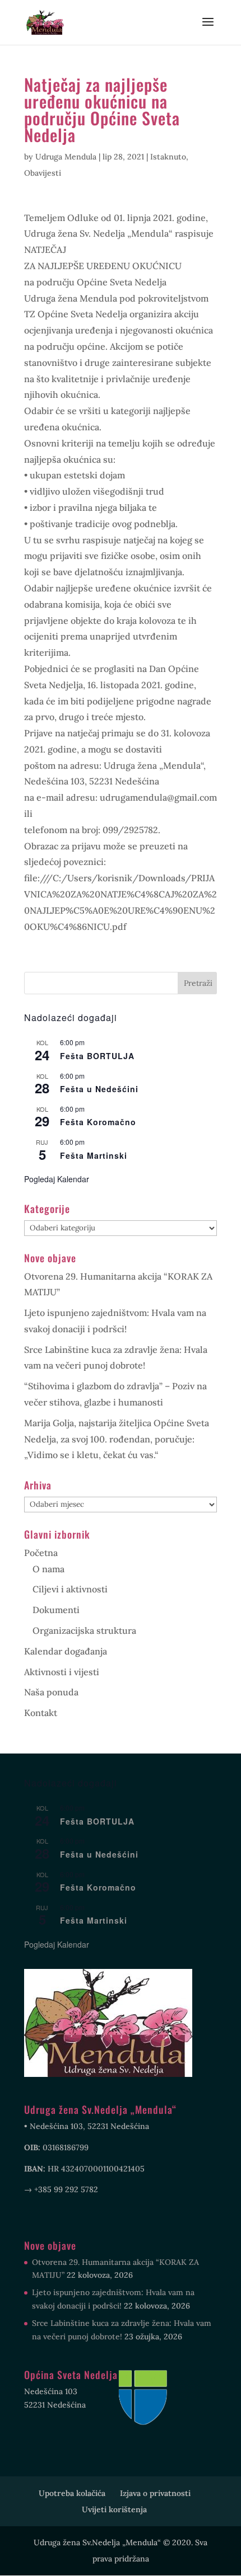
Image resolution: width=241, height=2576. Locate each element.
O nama (48, 1569)
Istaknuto (168, 157)
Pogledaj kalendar (57, 1179)
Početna (41, 1553)
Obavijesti (43, 173)
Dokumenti (56, 1610)
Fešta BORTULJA (97, 1056)
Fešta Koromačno (98, 1122)
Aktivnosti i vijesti (62, 1672)
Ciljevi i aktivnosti (70, 1589)
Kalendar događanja (66, 1651)
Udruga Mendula (66, 157)
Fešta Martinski (94, 1155)
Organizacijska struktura (84, 1630)
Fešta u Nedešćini (99, 1089)
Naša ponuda (51, 1692)
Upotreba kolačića (72, 2493)
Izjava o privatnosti (155, 2493)
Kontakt (41, 1713)
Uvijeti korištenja (114, 2509)
